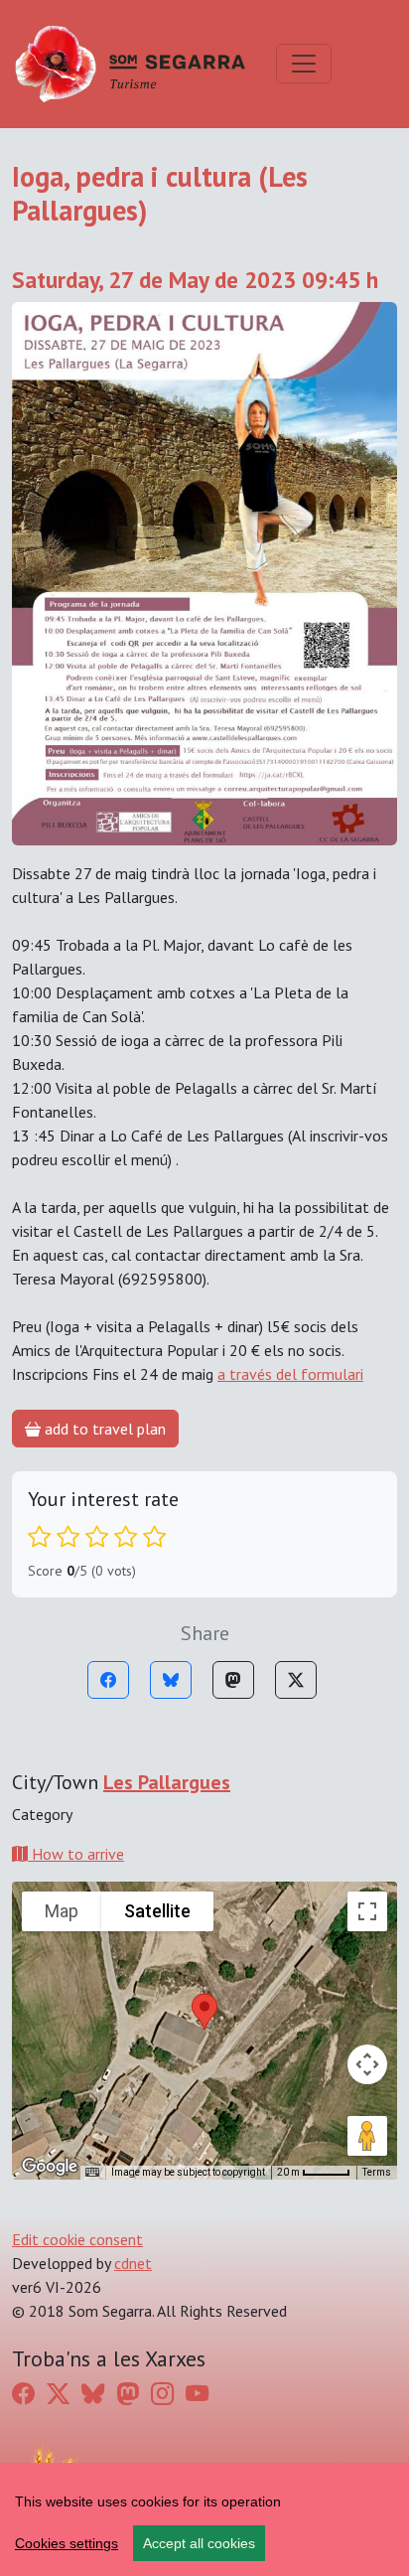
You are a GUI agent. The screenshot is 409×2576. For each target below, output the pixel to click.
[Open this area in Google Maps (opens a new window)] (50, 2167)
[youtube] (197, 2393)
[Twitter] (296, 1680)
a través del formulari (290, 1374)
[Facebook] (108, 1680)
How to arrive (76, 1854)
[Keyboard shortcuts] (92, 2173)
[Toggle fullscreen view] (367, 1911)
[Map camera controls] (367, 2064)
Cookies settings (67, 2543)
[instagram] (162, 2393)
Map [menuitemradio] (62, 1911)
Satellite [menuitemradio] (157, 1911)
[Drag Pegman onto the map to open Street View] (367, 2136)
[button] (204, 2012)
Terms (377, 2172)
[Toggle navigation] (304, 64)
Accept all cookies (199, 2543)
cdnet (133, 2263)
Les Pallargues (167, 1782)
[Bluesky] (171, 1680)
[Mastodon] (233, 1680)
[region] (204, 2519)
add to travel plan (103, 1429)
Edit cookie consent (77, 2239)
